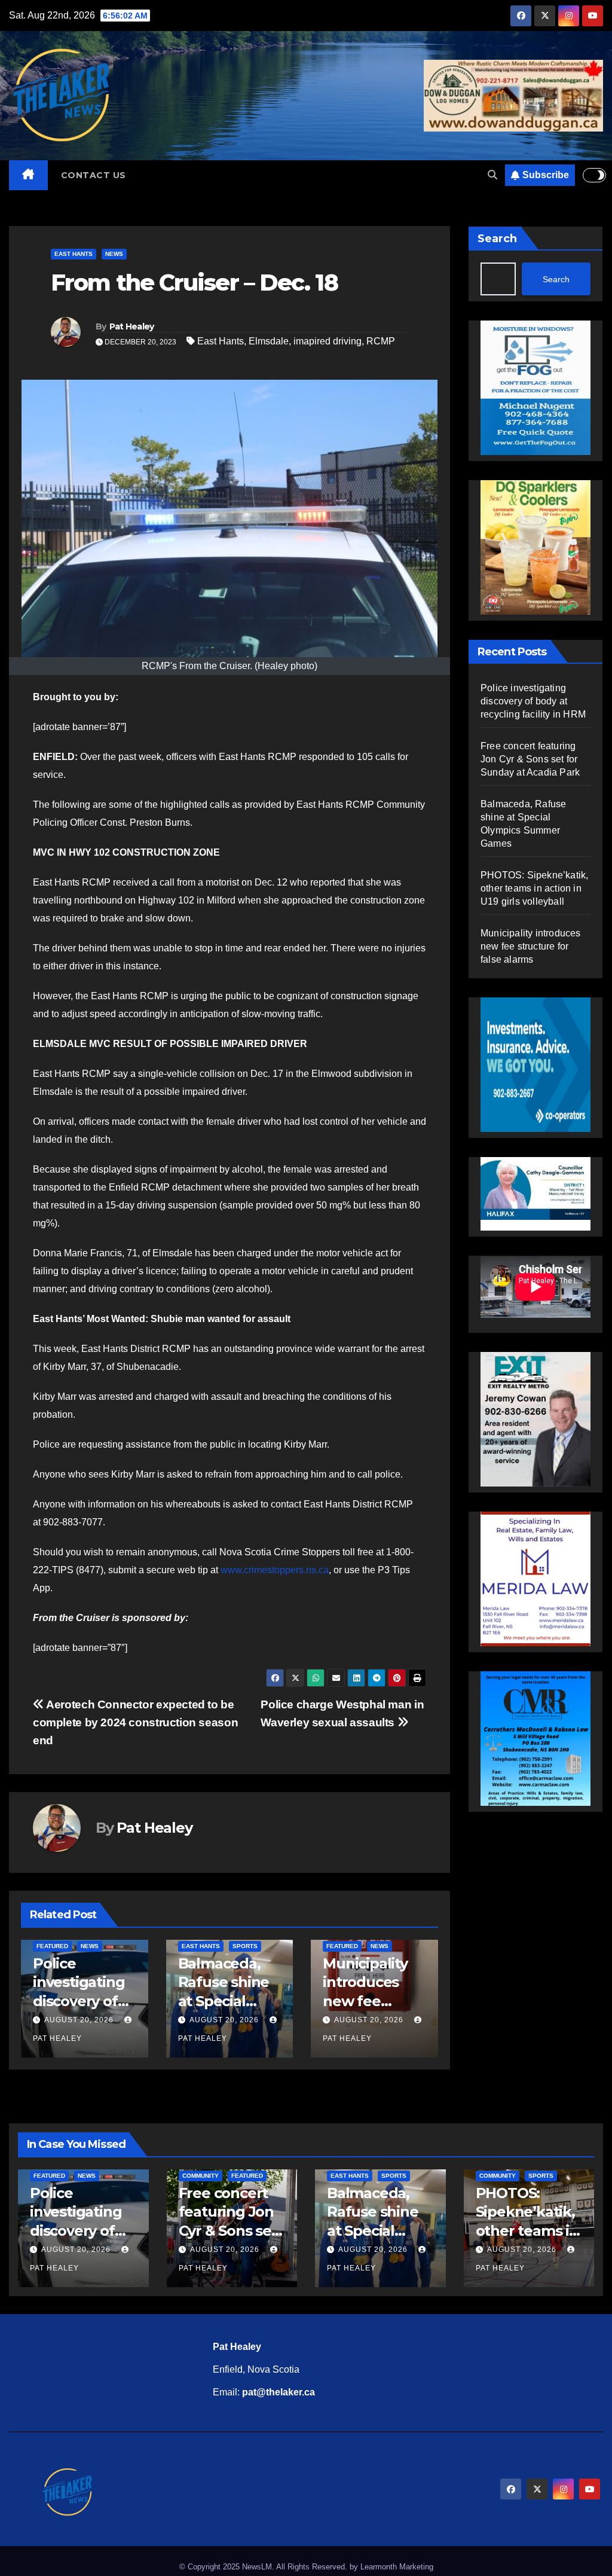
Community (201, 2176)
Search (497, 239)
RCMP (381, 341)
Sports (245, 1946)
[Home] (28, 175)
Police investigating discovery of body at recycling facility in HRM (533, 701)
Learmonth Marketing (397, 2567)
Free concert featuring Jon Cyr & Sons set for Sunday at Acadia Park (530, 759)
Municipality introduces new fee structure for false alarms (368, 2001)
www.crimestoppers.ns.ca (275, 1570)
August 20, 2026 (79, 2020)
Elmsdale (269, 341)
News (114, 254)
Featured (52, 1946)
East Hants (74, 254)
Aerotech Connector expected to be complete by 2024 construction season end (135, 1722)
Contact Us (94, 175)
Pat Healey (132, 326)
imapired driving (328, 341)
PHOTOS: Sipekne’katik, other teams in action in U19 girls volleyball (534, 888)
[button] (492, 175)
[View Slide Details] (537, 1194)
